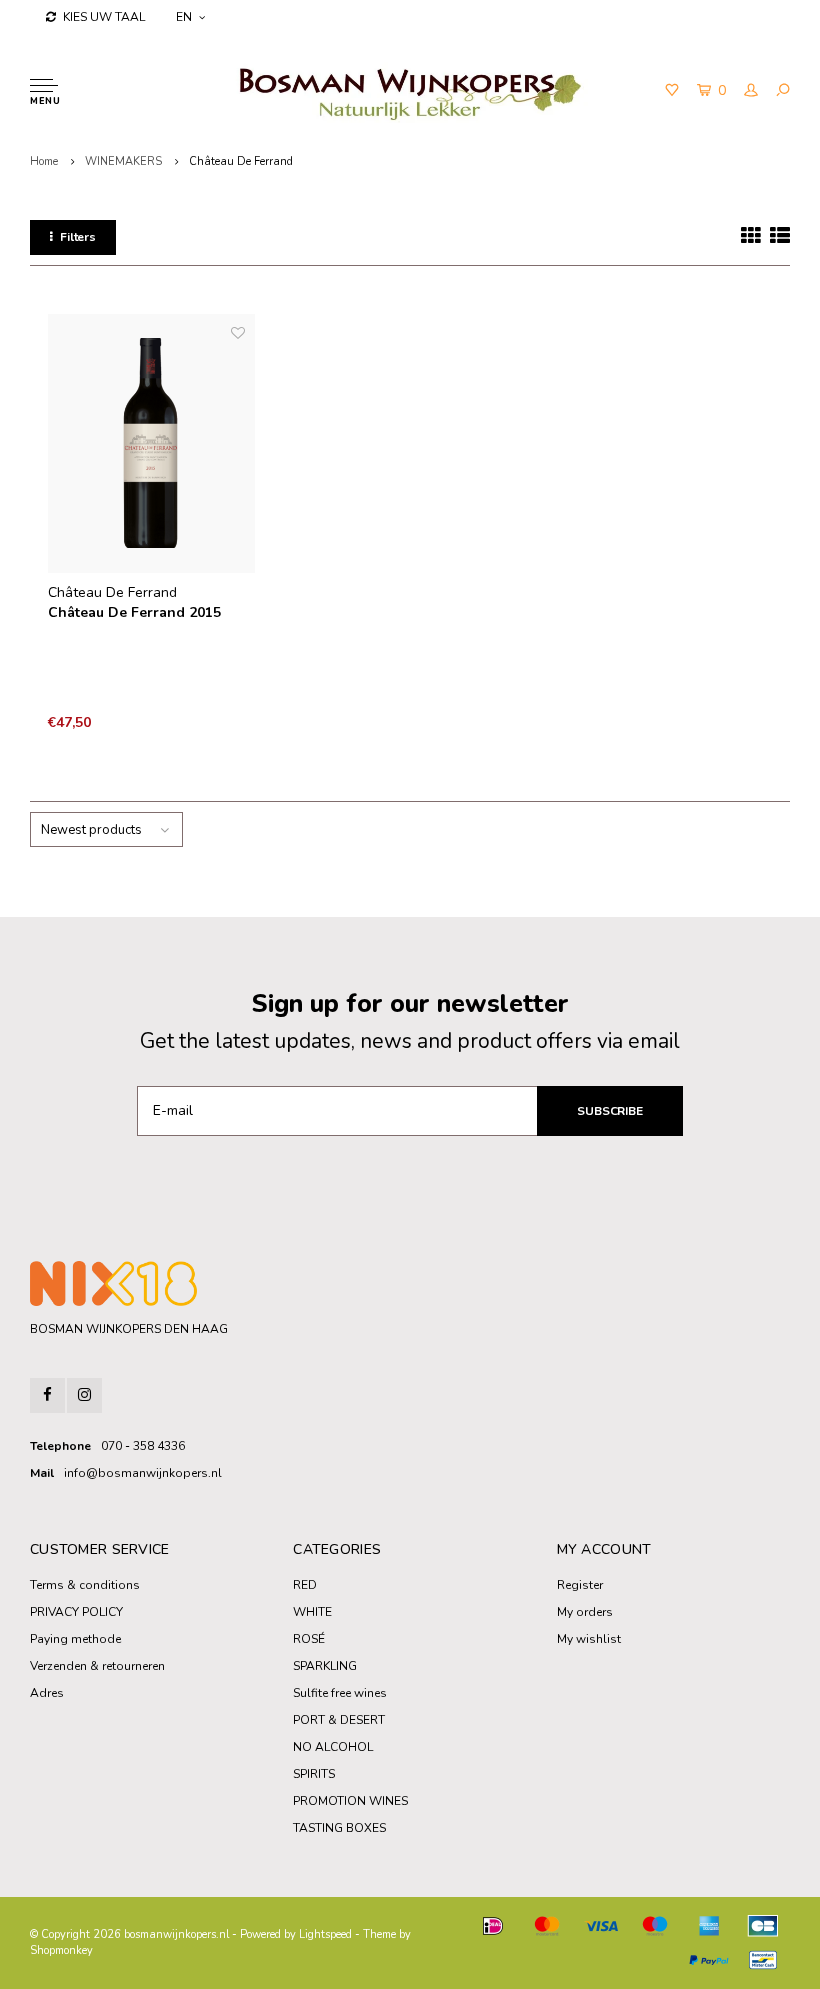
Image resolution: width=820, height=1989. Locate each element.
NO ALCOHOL (333, 1747)
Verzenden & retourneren (97, 1666)
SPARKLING (325, 1666)
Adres (47, 1693)
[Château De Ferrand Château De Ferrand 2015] (151, 443)
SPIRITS (314, 1774)
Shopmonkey (61, 1950)
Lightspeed (325, 1934)
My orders (585, 1612)
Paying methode (75, 1639)
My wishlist (589, 1639)
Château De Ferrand (241, 161)
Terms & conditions (85, 1585)
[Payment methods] (493, 1926)
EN (184, 17)
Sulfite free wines (340, 1693)
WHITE (312, 1612)
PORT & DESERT (339, 1720)
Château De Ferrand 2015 (134, 612)
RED (305, 1585)
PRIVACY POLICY (76, 1612)
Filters (78, 237)
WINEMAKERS (123, 161)
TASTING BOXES (339, 1828)
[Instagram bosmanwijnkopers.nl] (84, 1395)
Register (580, 1585)
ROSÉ (309, 1639)
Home (44, 161)
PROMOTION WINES (350, 1801)
